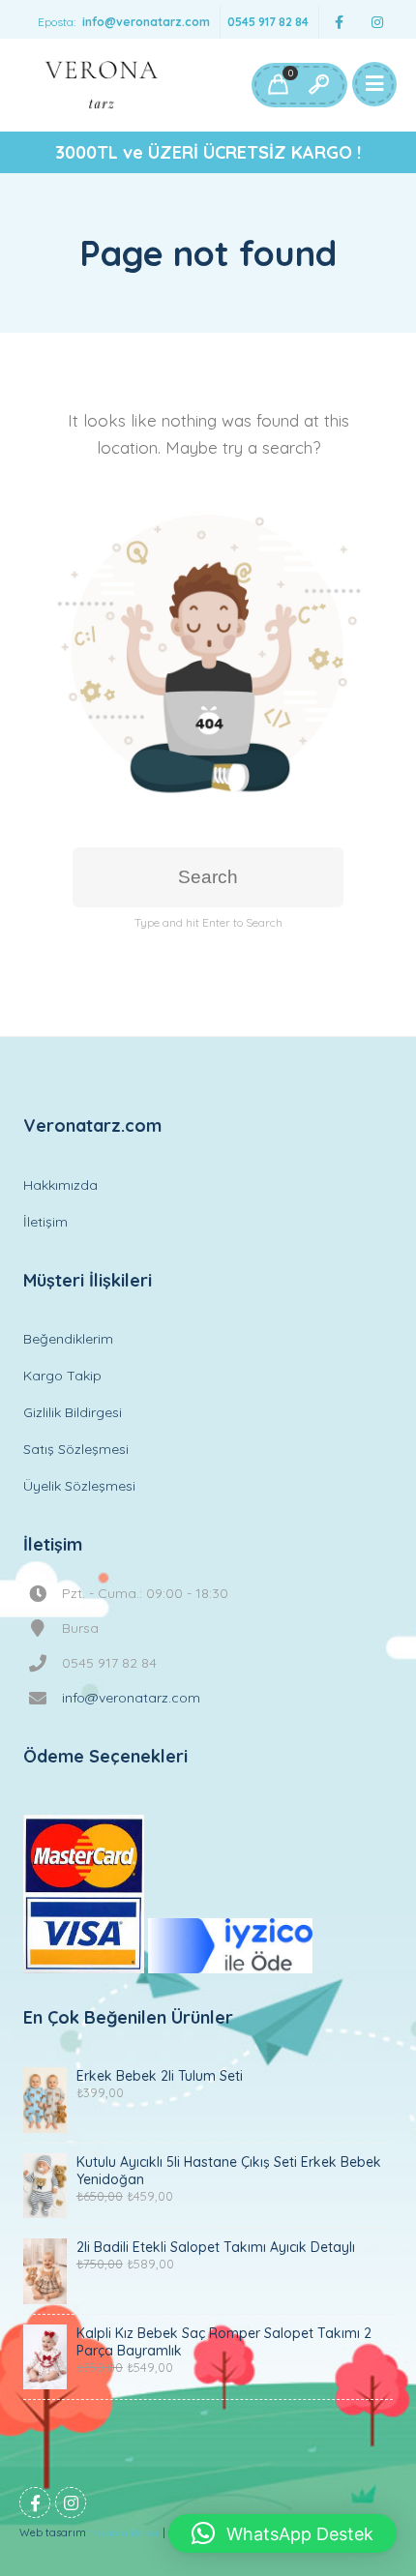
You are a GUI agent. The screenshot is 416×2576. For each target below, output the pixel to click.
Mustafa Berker (124, 2533)
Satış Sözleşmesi (76, 1449)
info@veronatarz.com (146, 22)
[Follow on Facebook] (339, 23)
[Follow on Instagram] (377, 23)
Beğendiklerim (68, 1339)
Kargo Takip (62, 1376)
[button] (282, 2533)
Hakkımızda (60, 1185)
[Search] (318, 85)
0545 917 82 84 (268, 22)
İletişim (45, 1222)
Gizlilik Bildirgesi (73, 1412)
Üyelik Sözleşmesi (79, 1486)
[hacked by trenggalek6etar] (102, 85)
